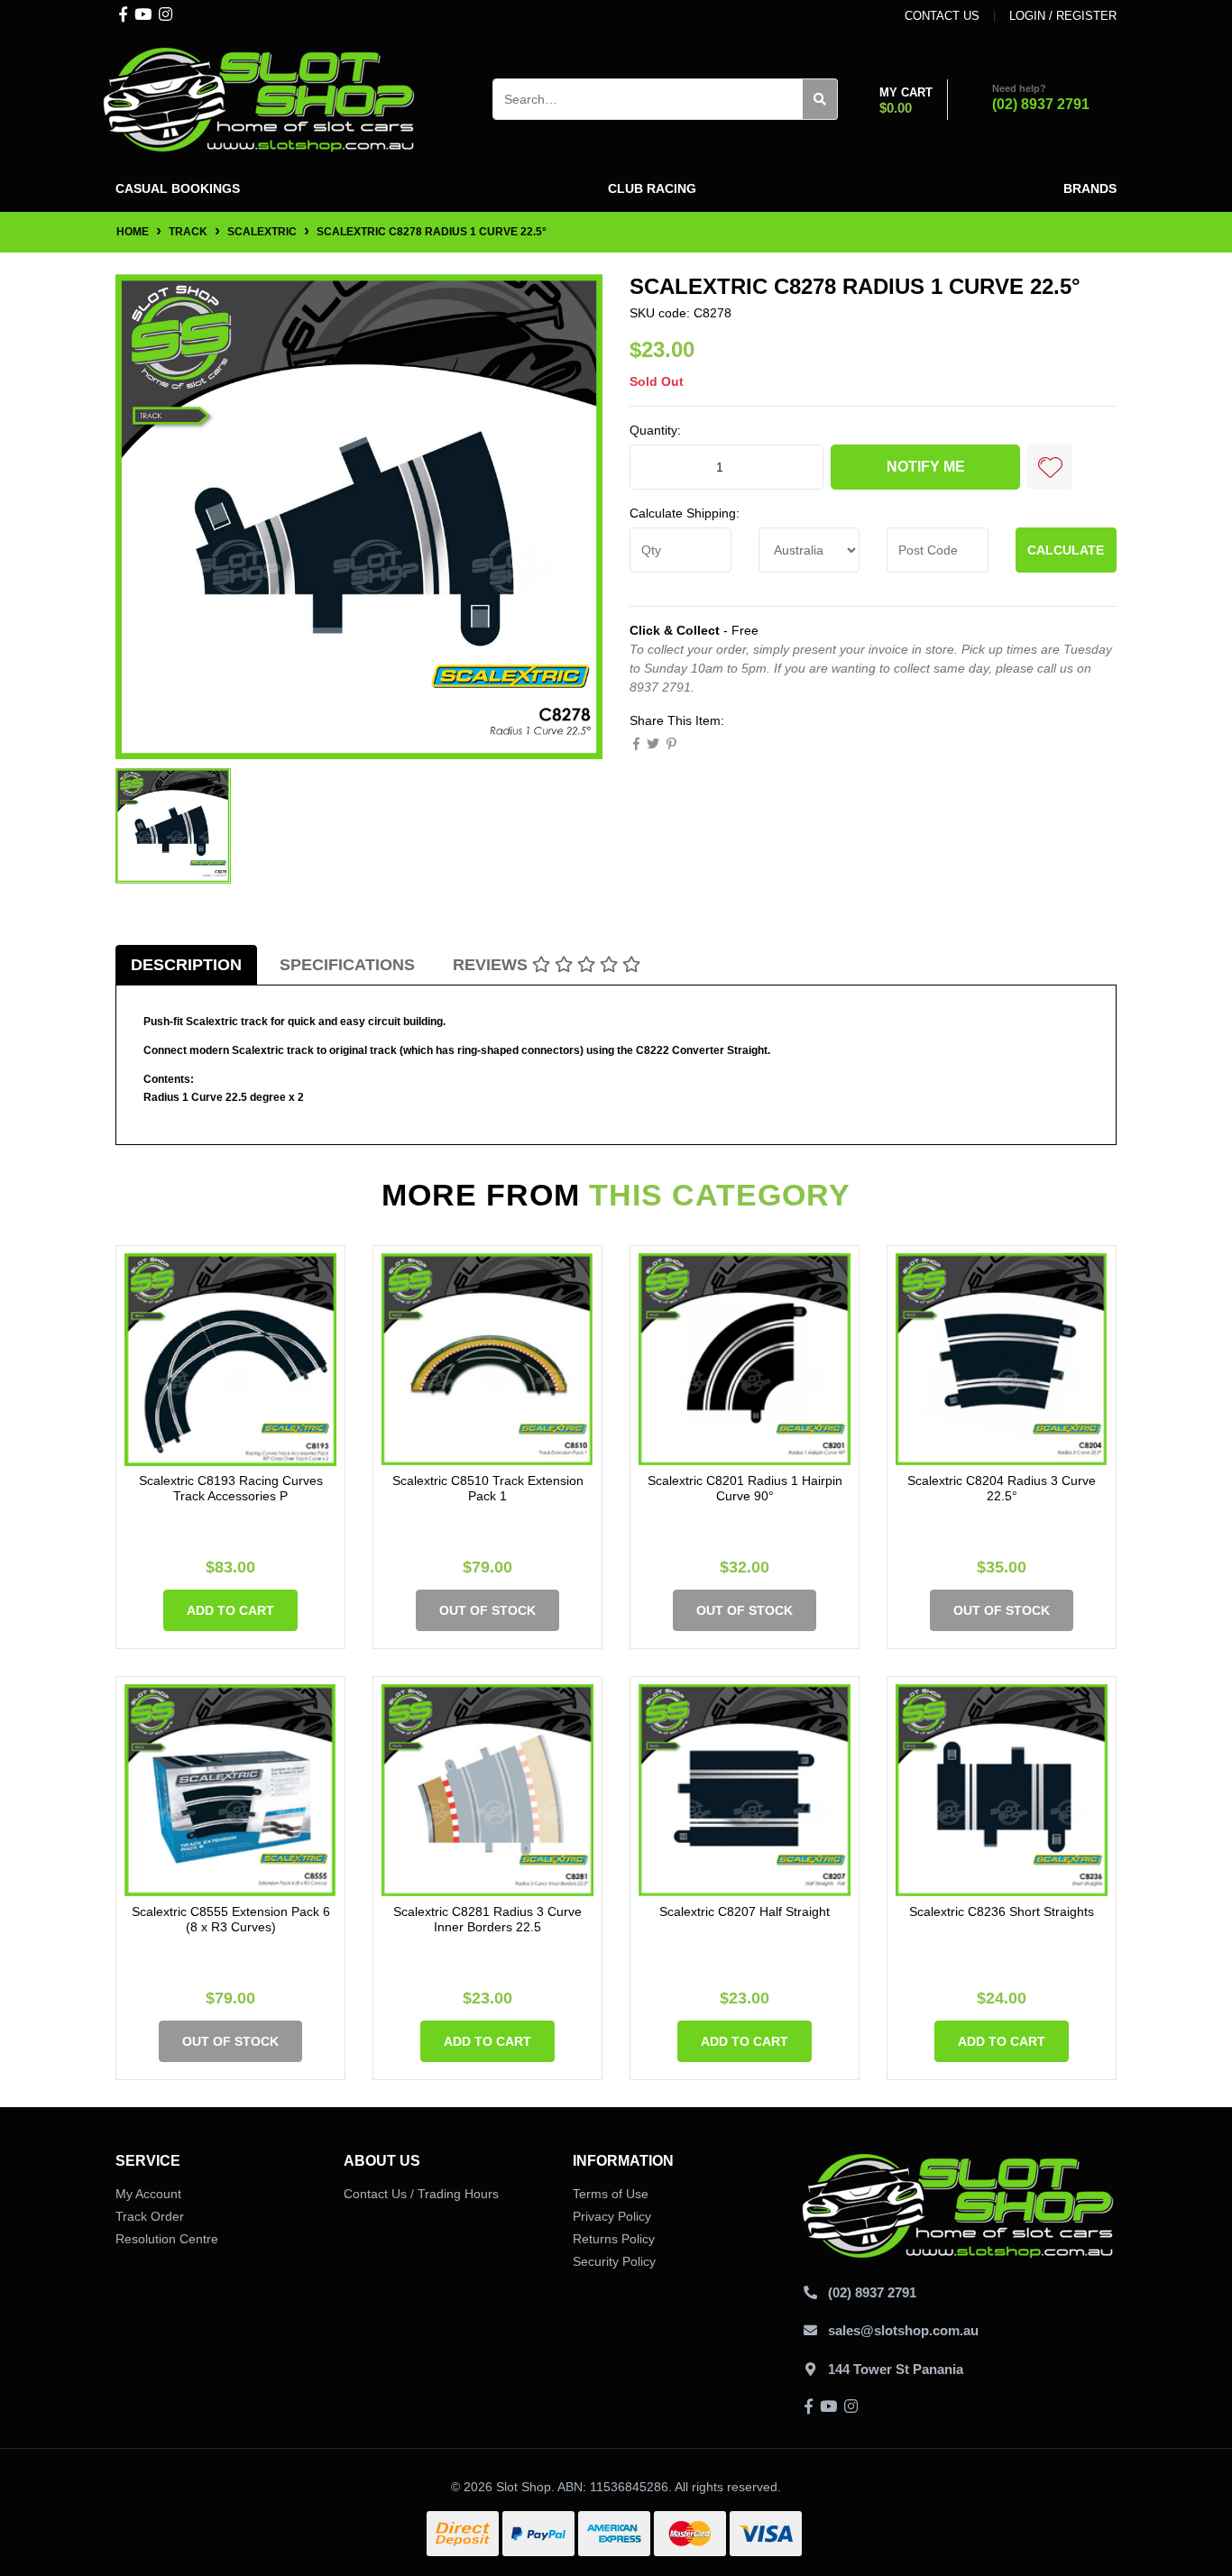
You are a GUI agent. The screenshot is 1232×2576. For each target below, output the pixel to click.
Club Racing (652, 188)
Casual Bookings (178, 188)
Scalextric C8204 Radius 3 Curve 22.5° (1002, 1488)
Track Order (150, 2216)
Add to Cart (230, 1610)
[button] (1050, 467)
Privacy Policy (612, 2216)
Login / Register (1063, 16)
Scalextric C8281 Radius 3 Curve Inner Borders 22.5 (487, 1919)
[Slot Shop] (260, 98)
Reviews (492, 965)
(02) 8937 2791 (1041, 104)
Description (186, 965)
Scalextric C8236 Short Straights (1002, 1911)
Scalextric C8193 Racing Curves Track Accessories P (231, 1488)
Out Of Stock (487, 1610)
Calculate (1066, 550)
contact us (942, 16)
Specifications (347, 965)
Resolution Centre (167, 2239)
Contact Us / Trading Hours (421, 2194)
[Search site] (820, 99)
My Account (148, 2194)
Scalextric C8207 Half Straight (745, 1911)
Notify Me (926, 467)
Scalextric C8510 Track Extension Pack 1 (488, 1488)
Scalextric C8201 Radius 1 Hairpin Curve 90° (745, 1488)
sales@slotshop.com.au (903, 2330)
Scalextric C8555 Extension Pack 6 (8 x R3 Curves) (231, 1919)
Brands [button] (1090, 188)
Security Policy (614, 2261)
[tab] (186, 965)
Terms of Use (611, 2194)
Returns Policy (614, 2239)
